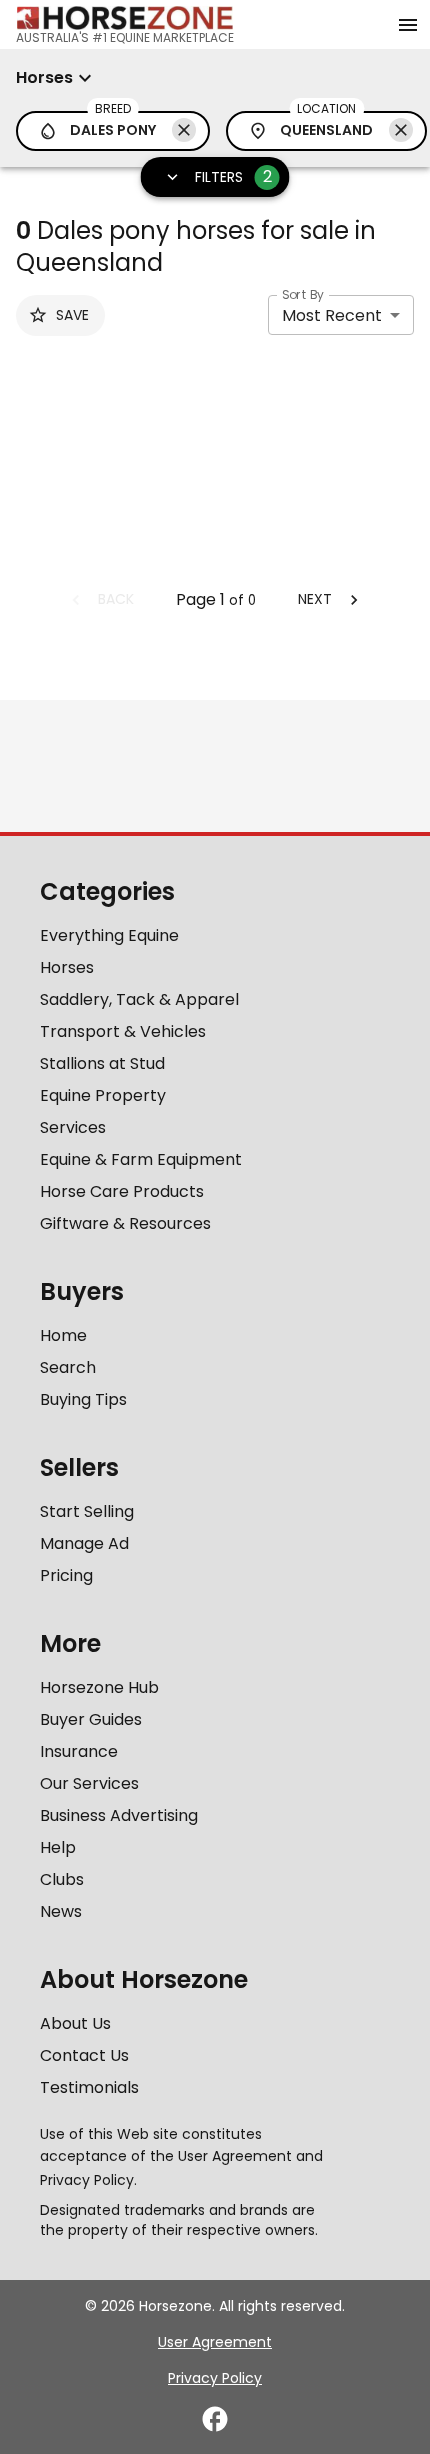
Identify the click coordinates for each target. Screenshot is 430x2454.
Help (58, 1847)
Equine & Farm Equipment (141, 1159)
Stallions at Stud (102, 1063)
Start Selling (87, 1511)
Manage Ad (84, 1543)
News (61, 1911)
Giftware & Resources (125, 1223)
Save (72, 315)
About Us (75, 2023)
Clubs (62, 1879)
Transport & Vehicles (123, 1031)
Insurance (79, 1751)
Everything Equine (109, 935)
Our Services (89, 1783)
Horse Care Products (122, 1191)
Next (315, 599)
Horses (67, 967)
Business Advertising (119, 1815)
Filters (233, 176)
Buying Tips (83, 1399)
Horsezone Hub (99, 1687)
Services (73, 1127)
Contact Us (84, 2055)
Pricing (66, 1575)
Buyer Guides (91, 1719)
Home (63, 1335)
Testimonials (89, 2087)
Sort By (303, 294)
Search (68, 1367)
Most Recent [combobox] (332, 315)
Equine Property (103, 1095)
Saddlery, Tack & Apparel (139, 999)
